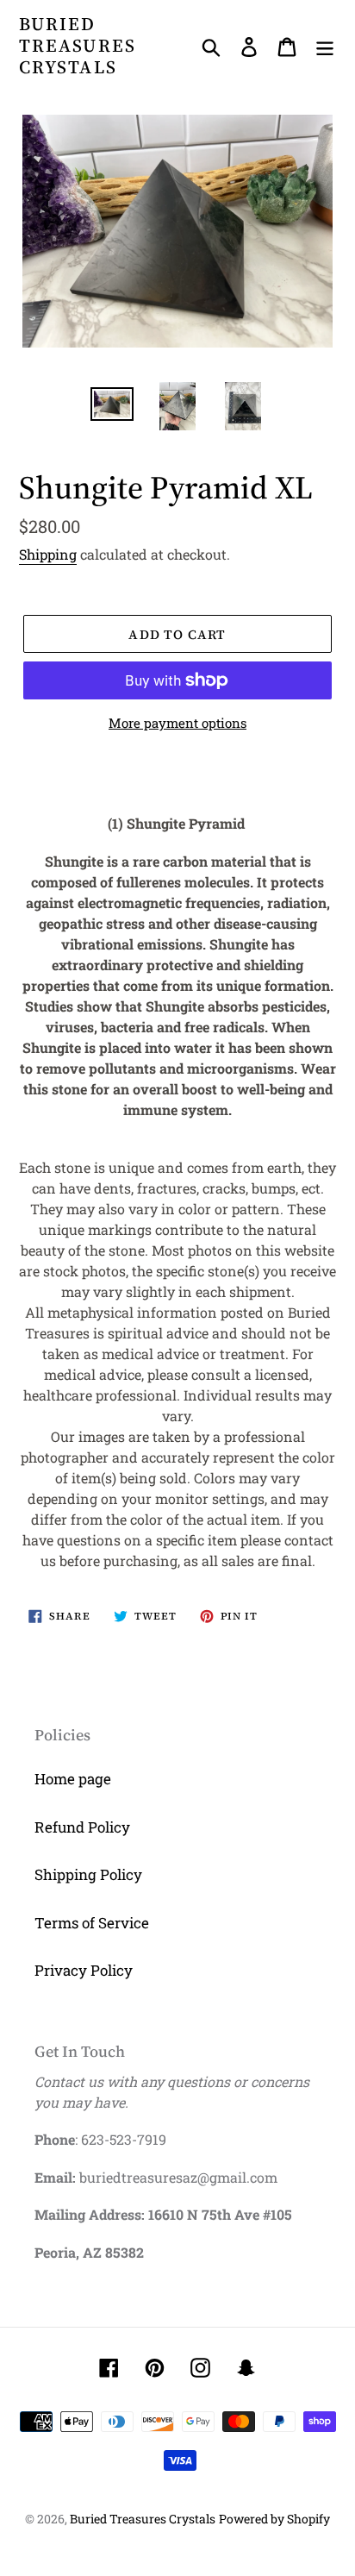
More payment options (177, 723)
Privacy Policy (84, 1970)
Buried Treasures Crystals (78, 46)
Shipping (48, 554)
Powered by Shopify (274, 2519)
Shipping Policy (88, 1874)
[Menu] (325, 46)
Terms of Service (92, 1923)
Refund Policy (82, 1827)
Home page (73, 1779)
